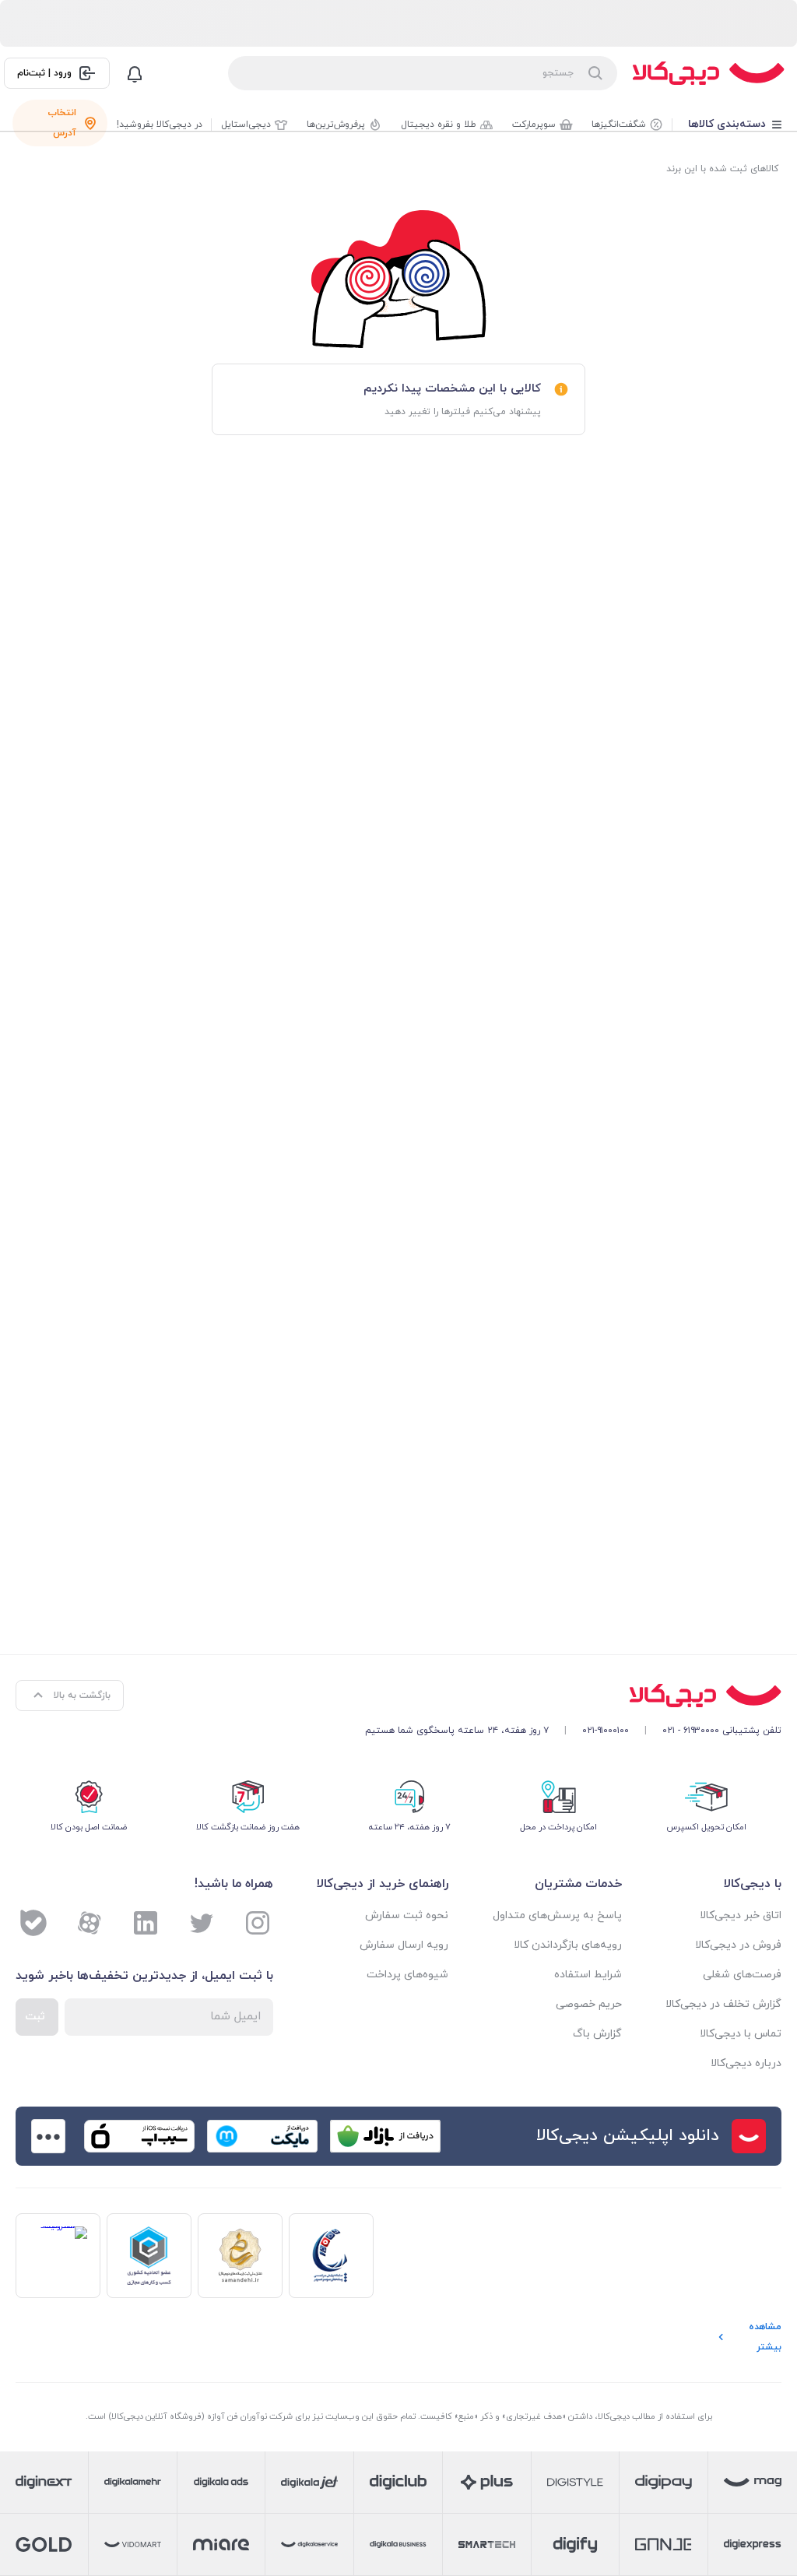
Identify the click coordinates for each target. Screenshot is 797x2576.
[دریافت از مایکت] (262, 2136)
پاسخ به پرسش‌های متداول (557, 1915)
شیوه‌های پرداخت (407, 1975)
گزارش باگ (597, 2034)
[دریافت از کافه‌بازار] (385, 2136)
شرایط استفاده (588, 1975)
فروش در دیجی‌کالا (738, 1945)
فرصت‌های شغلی (742, 1975)
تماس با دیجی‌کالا (741, 2034)
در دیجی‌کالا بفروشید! (160, 125)
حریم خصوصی (588, 2004)
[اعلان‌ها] (135, 73)
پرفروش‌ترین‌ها (336, 125)
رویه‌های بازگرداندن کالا (567, 1945)
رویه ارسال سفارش (404, 1945)
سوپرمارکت (534, 125)
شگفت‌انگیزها (619, 125)
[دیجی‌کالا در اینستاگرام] (258, 1923)
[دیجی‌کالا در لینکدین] (146, 1923)
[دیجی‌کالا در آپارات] (90, 1923)
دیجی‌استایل (246, 125)
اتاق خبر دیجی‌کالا (741, 1915)
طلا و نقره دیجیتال (439, 125)
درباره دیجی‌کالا (746, 2063)
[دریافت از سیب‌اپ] (139, 2136)
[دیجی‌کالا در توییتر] (202, 1923)
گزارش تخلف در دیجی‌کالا (723, 2004)
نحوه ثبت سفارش (407, 1915)
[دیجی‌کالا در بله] (33, 1923)
